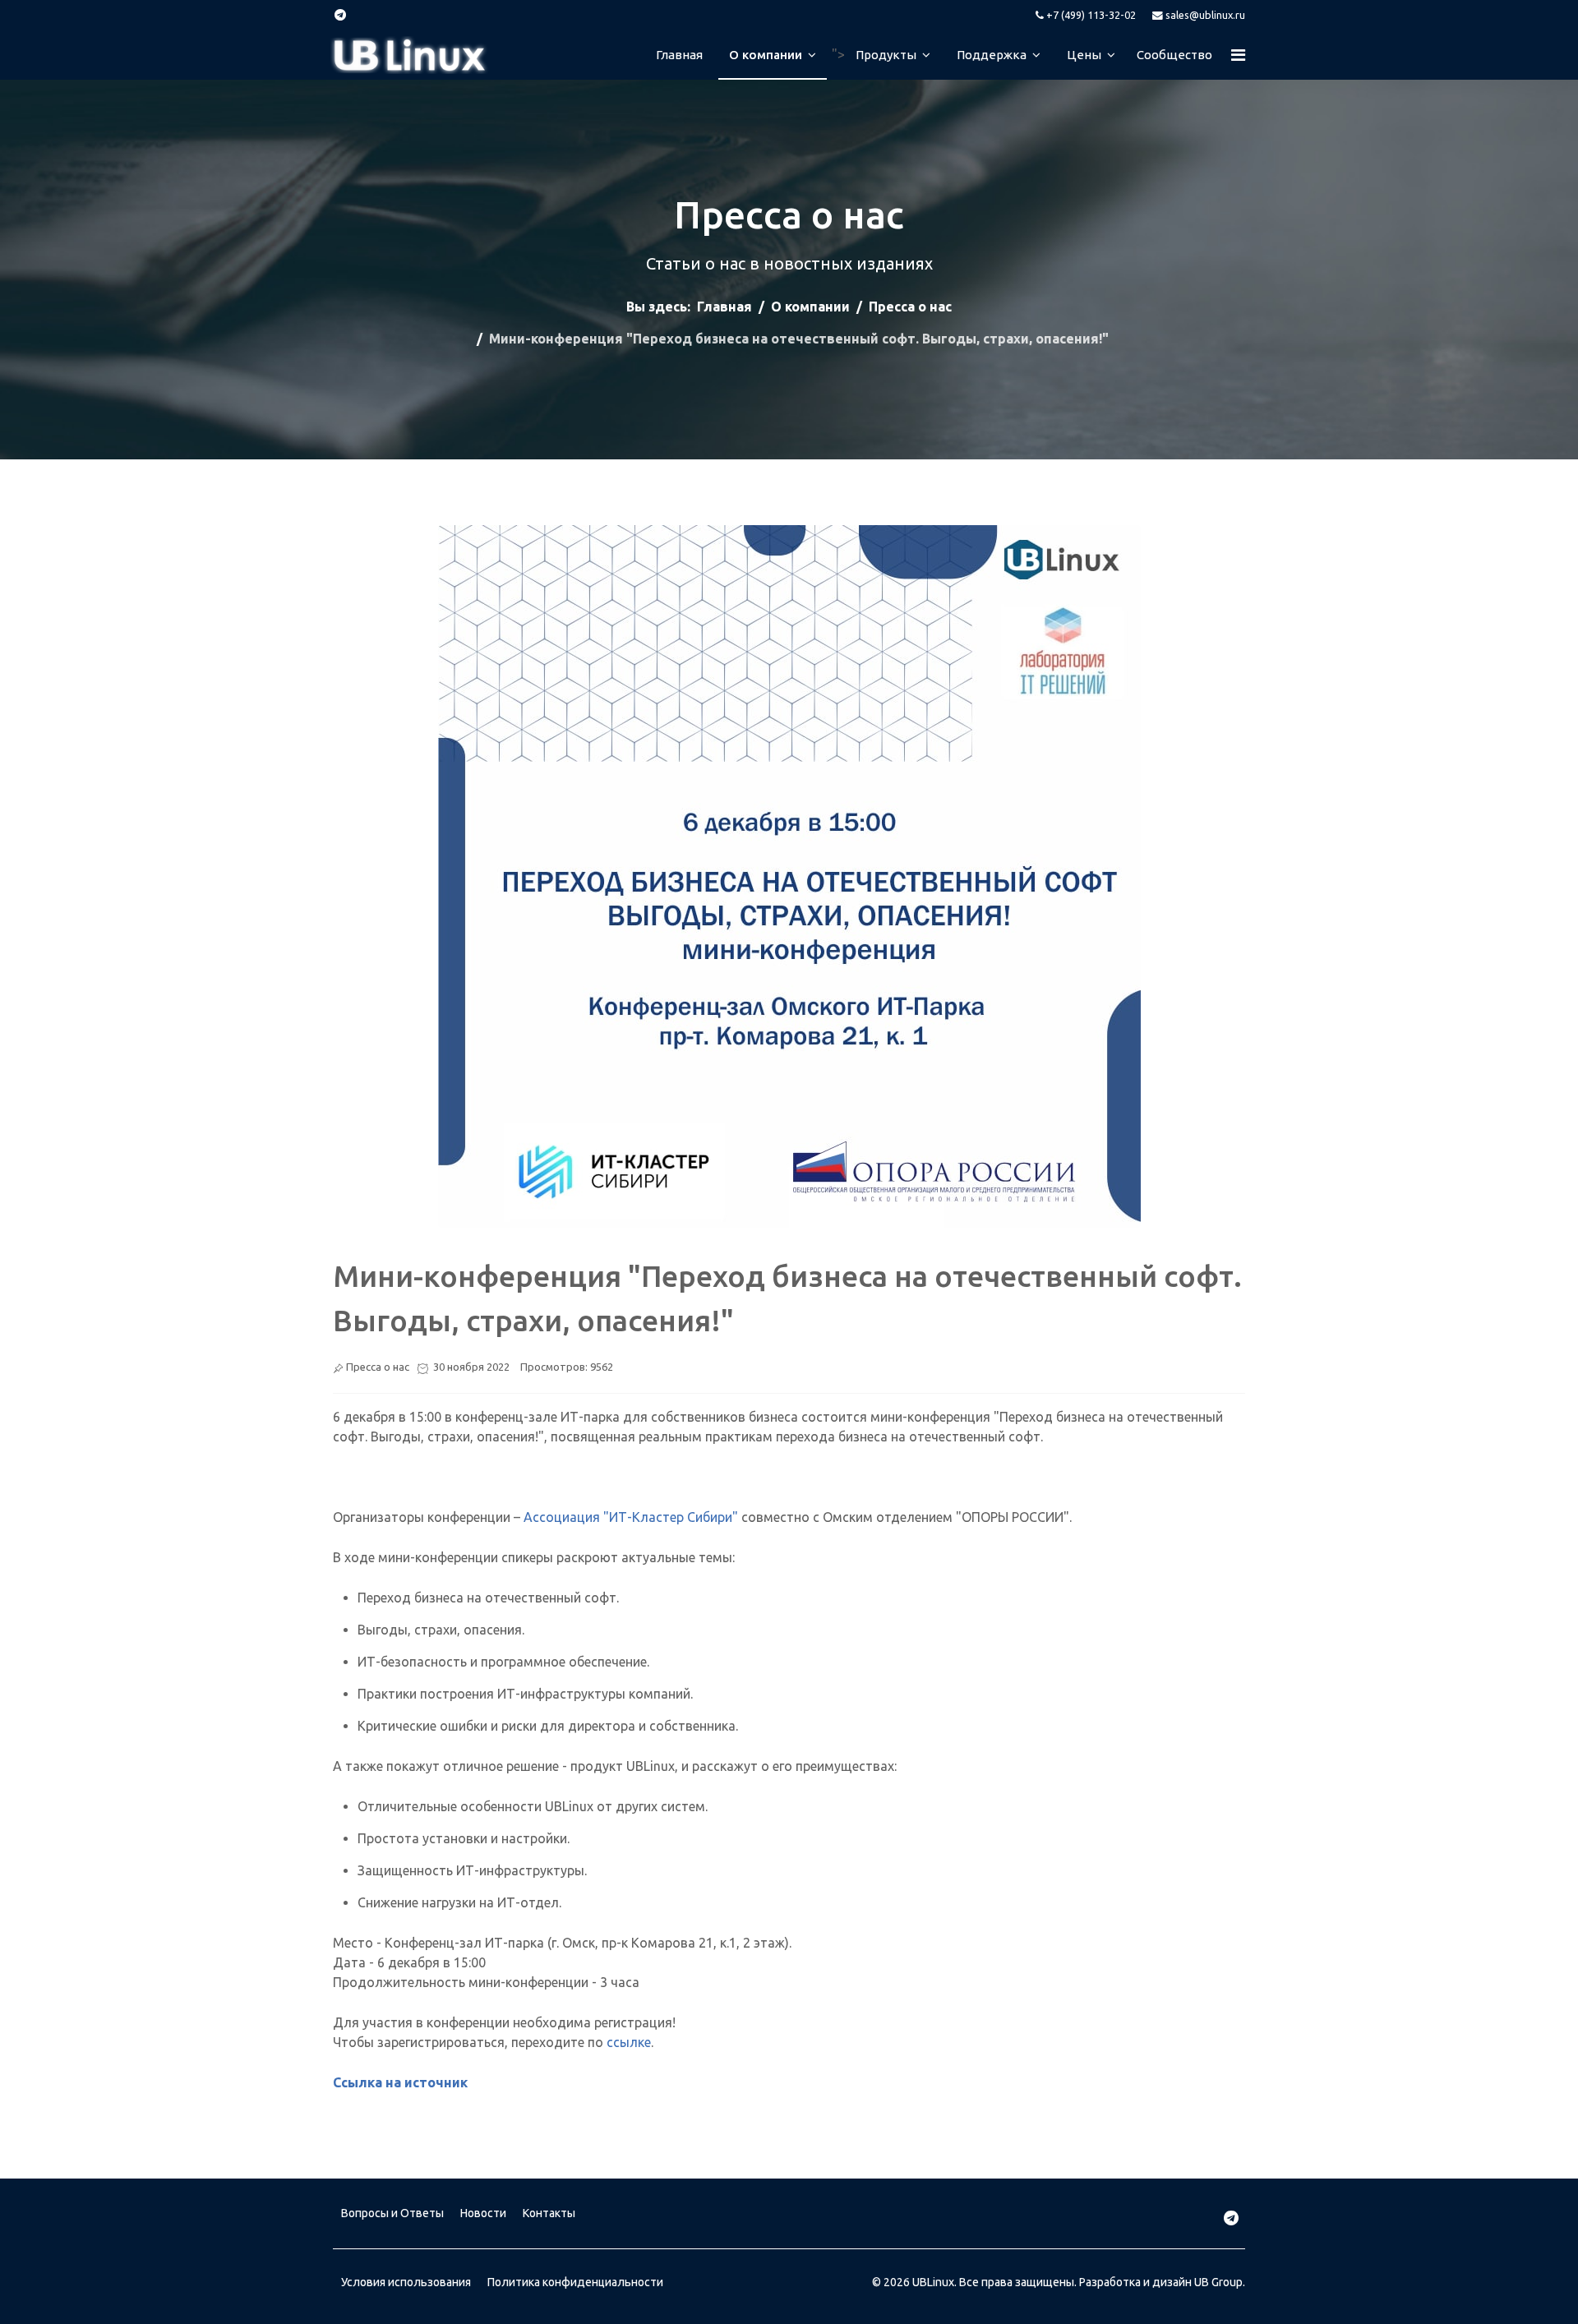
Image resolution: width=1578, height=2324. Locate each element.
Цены (1084, 55)
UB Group (1218, 2282)
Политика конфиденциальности (575, 2282)
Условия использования (406, 2282)
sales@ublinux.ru (1205, 15)
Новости (483, 2213)
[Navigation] (1228, 55)
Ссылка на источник (400, 2082)
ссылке (629, 2042)
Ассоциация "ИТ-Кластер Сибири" (631, 1517)
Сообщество (1174, 55)
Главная (679, 55)
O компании (766, 55)
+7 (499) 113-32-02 (1091, 15)
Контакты (549, 2213)
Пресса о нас (378, 1367)
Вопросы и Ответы (392, 2213)
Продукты (886, 55)
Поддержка (992, 55)
